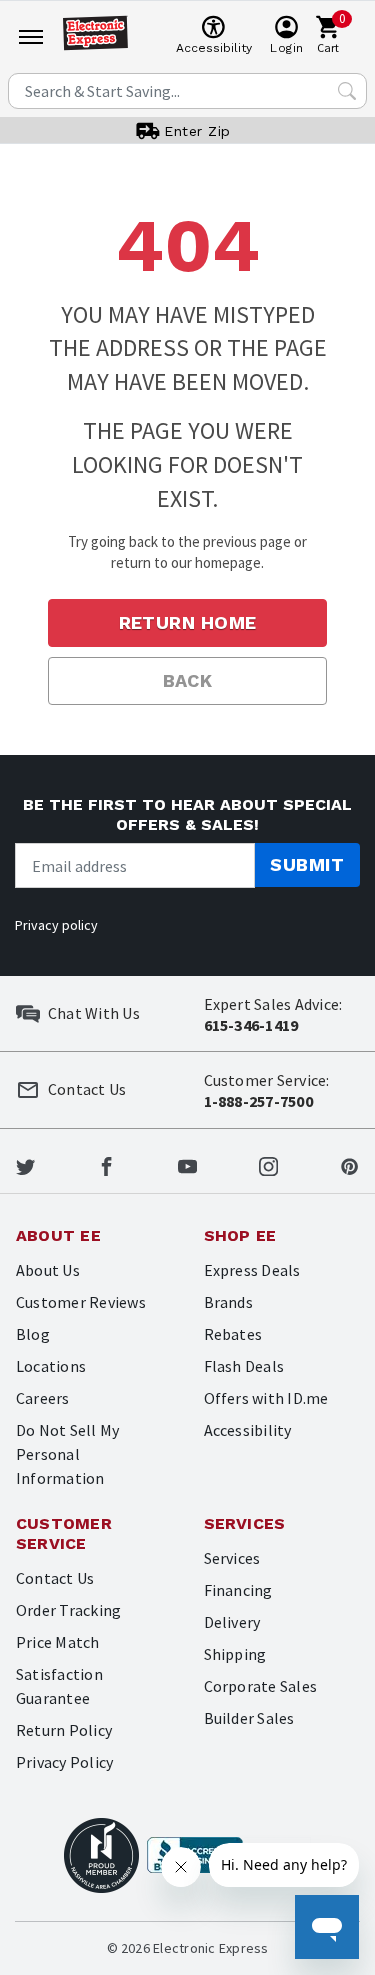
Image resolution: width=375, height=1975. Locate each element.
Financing (238, 1590)
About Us (48, 1270)
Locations (51, 1366)
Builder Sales (249, 1718)
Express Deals (252, 1270)
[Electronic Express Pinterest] (349, 1165)
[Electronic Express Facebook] (106, 1165)
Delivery (232, 1622)
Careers (43, 1398)
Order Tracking (68, 1610)
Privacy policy (56, 925)
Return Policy (64, 1730)
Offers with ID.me (266, 1398)
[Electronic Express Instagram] (268, 1165)
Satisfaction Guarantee (59, 1686)
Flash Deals (244, 1366)
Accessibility (248, 1430)
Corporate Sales (261, 1686)
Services (232, 1558)
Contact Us (55, 1578)
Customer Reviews (81, 1302)
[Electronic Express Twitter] (25, 1165)
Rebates (233, 1334)
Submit (307, 864)
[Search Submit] (347, 91)
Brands (228, 1302)
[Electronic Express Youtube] (187, 1165)
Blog (33, 1334)
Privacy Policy (64, 1762)
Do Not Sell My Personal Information (67, 1454)
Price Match (58, 1642)
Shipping (235, 1654)
